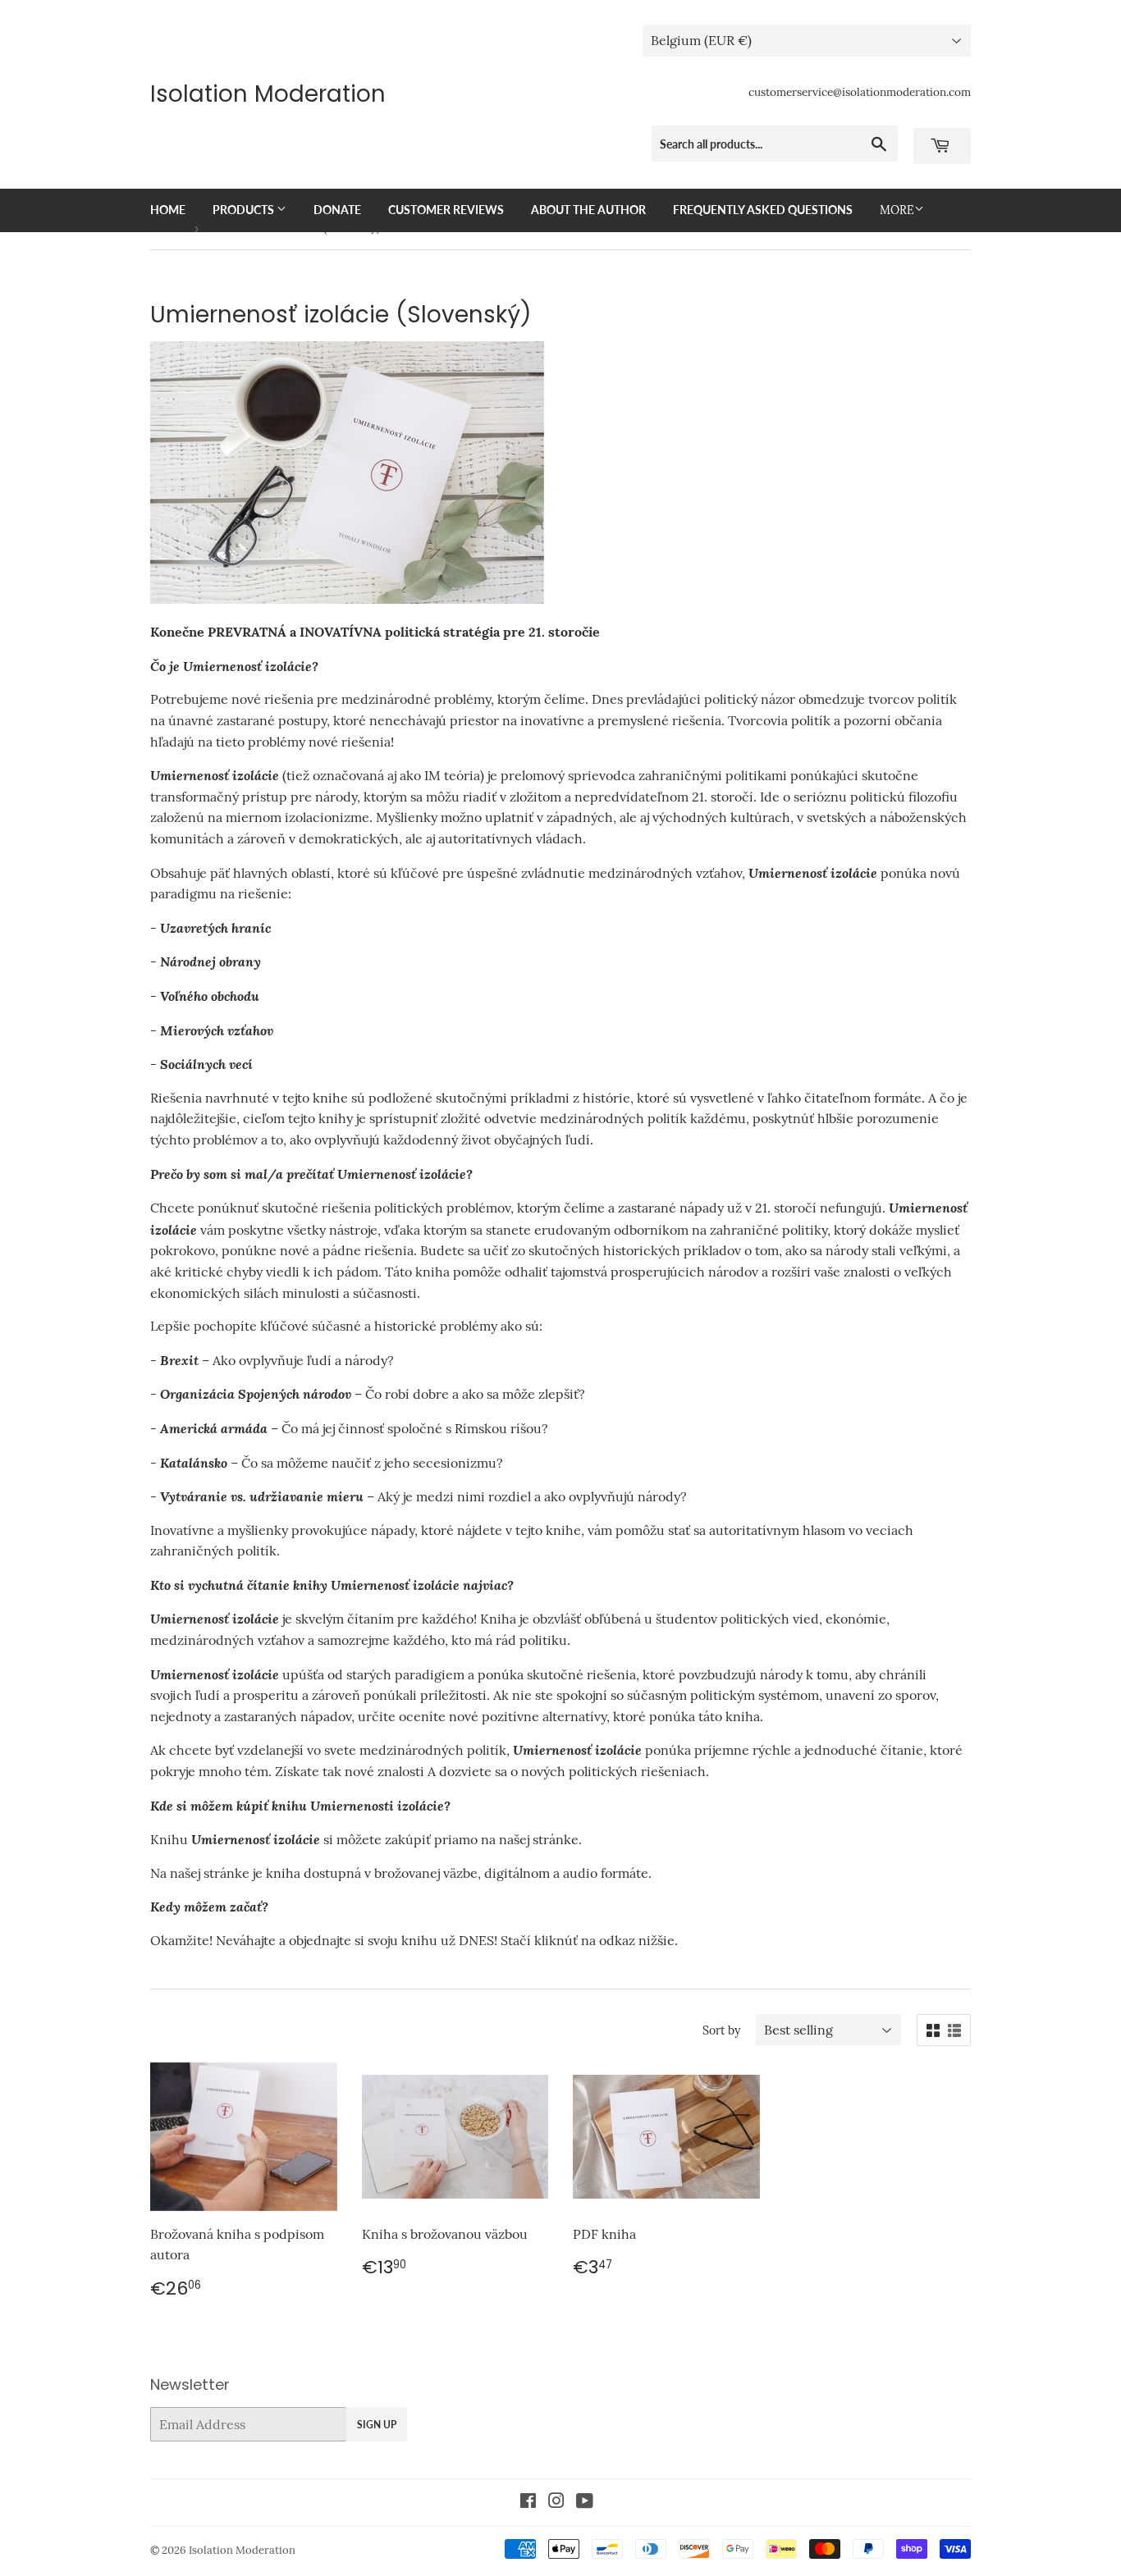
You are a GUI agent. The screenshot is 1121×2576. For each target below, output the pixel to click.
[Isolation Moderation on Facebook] (528, 2502)
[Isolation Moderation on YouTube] (585, 2502)
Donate (337, 210)
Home (168, 210)
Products (245, 210)
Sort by (721, 2030)
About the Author (588, 210)
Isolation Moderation (268, 94)
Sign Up (377, 2425)
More (897, 210)
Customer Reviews (446, 210)
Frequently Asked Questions (763, 210)
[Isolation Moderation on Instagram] (556, 2502)
